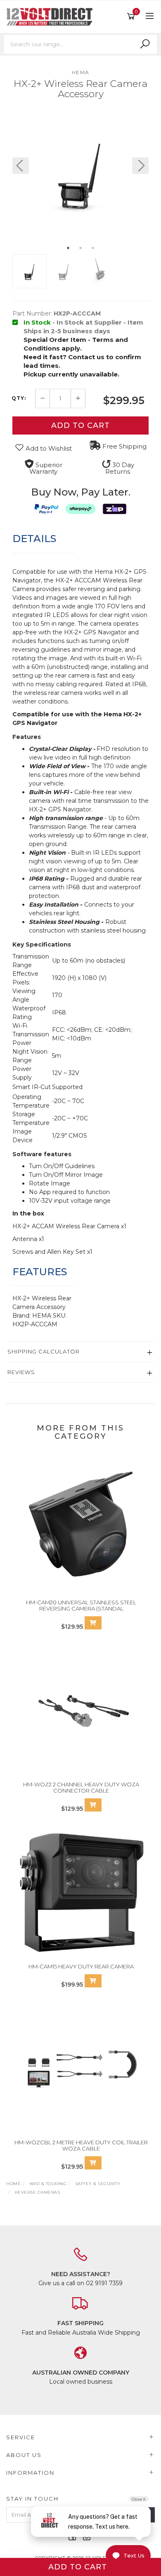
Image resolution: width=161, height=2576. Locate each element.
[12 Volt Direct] (52, 16)
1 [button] (68, 248)
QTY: (19, 398)
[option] (80, 174)
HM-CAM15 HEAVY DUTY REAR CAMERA (81, 1966)
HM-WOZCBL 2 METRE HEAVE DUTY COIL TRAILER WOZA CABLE (81, 2146)
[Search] (145, 44)
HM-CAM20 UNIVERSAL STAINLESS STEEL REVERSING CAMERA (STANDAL (81, 1606)
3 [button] (93, 248)
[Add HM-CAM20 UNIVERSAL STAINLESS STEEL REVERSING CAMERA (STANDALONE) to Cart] (93, 1623)
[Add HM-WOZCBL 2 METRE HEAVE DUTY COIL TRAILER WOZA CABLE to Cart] (93, 2163)
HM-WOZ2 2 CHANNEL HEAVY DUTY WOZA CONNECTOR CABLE (81, 1788)
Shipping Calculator (44, 1351)
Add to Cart (80, 425)
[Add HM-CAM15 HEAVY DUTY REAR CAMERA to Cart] (93, 1981)
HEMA (81, 72)
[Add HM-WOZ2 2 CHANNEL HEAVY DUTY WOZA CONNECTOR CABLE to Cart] (93, 1805)
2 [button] (80, 248)
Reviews (21, 1372)
